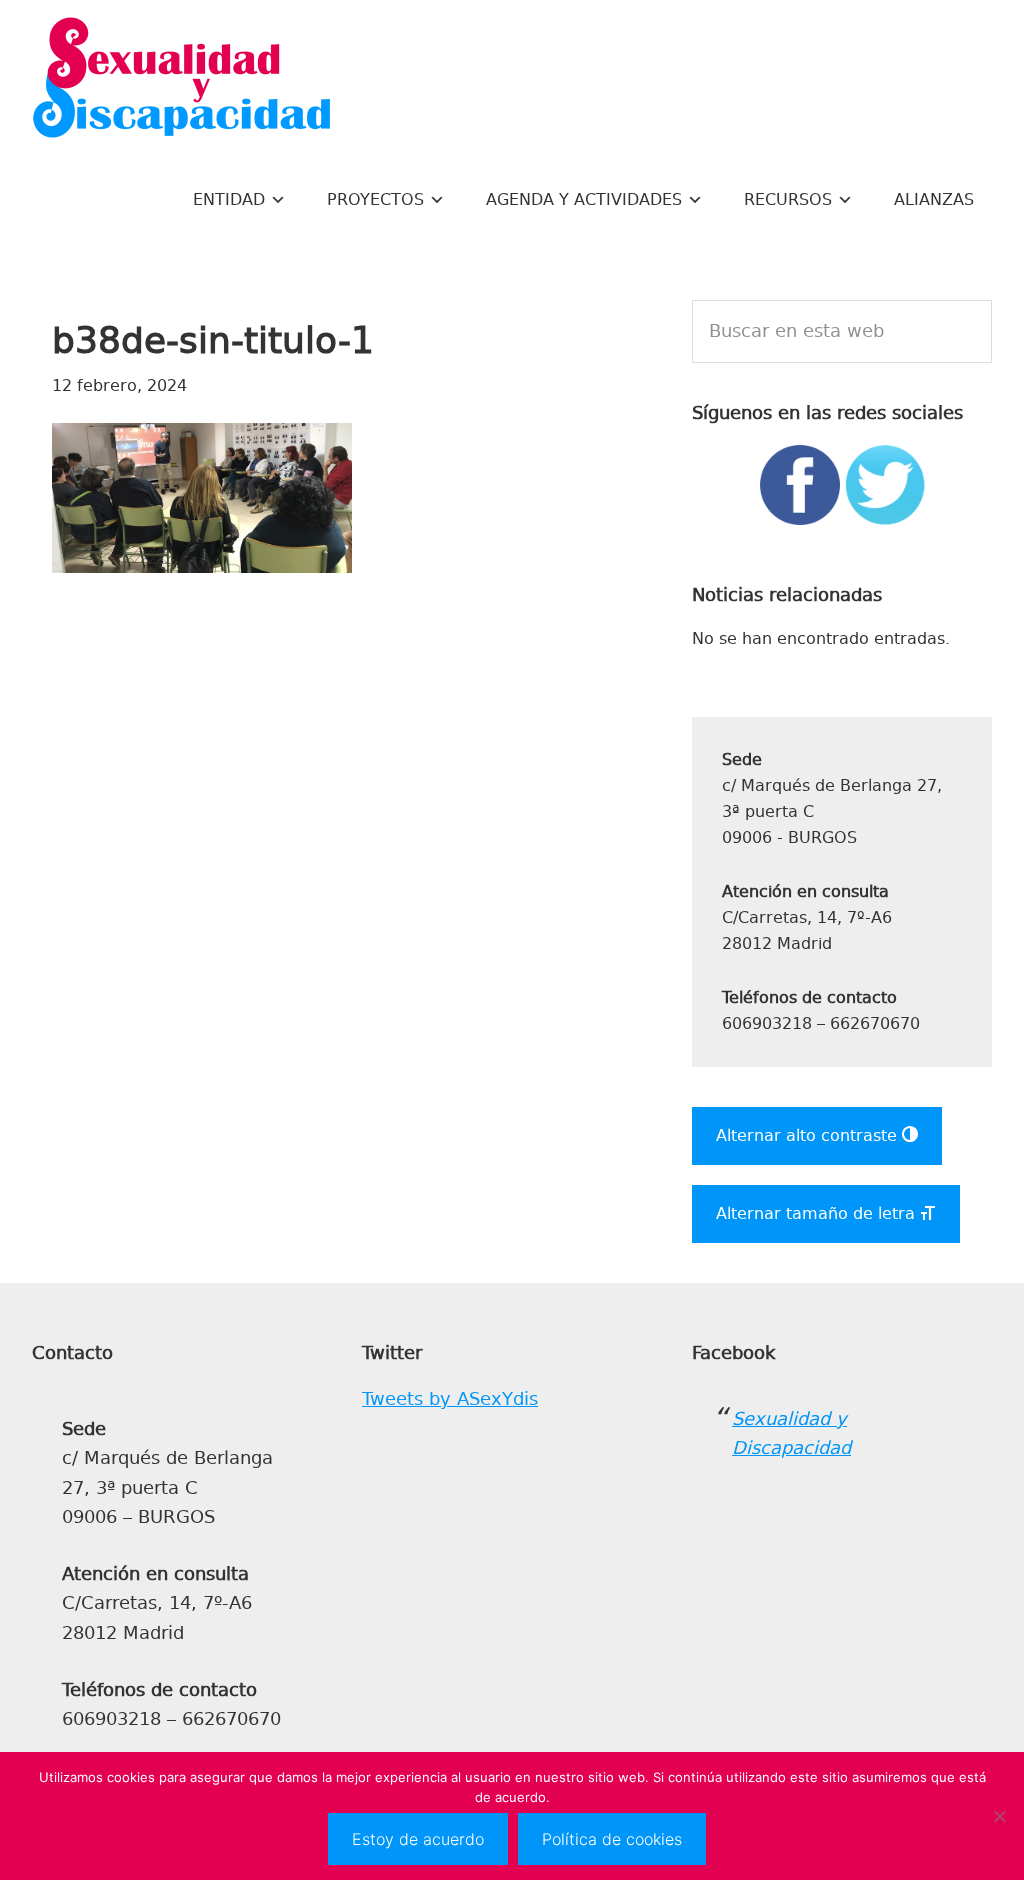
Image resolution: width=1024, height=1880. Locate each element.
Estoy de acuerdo (418, 1839)
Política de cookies (612, 1839)
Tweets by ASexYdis (450, 1399)
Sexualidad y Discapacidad (182, 80)
